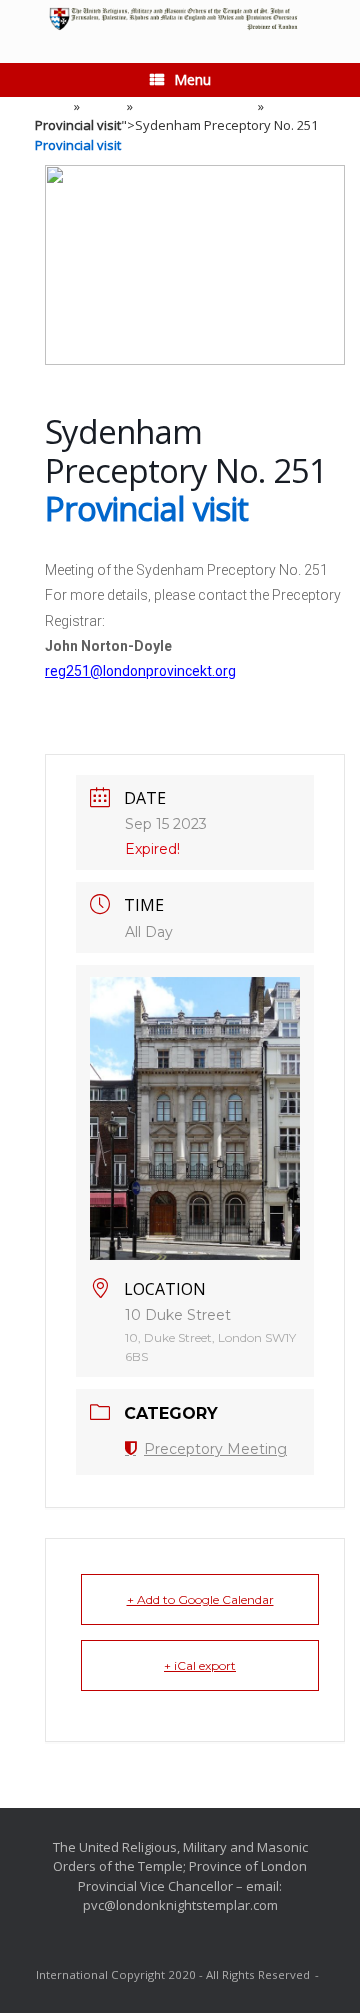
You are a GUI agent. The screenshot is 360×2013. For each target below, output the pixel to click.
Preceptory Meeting (195, 106)
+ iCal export (200, 1665)
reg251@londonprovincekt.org (140, 671)
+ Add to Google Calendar (200, 1599)
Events (103, 106)
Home (53, 106)
